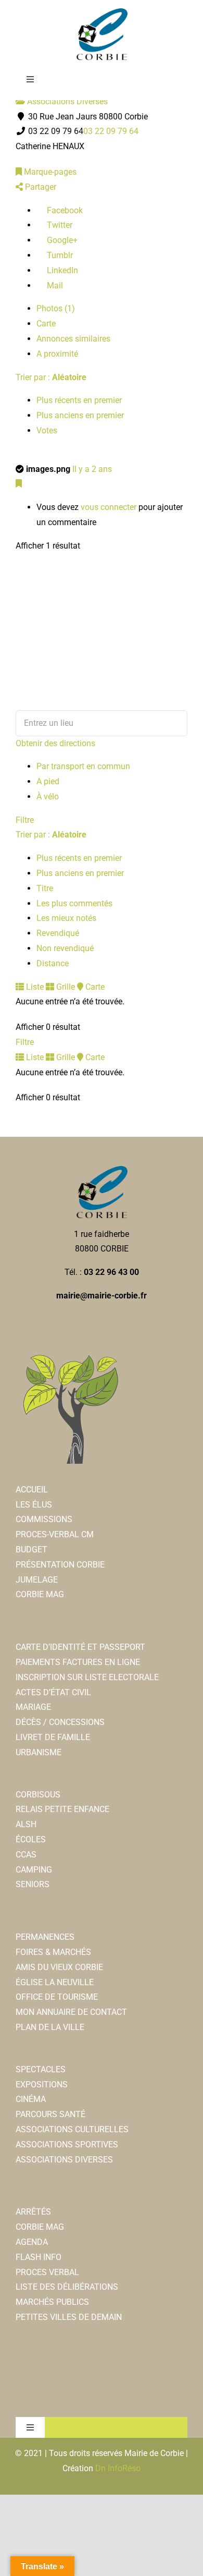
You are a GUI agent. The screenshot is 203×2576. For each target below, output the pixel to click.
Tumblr (59, 255)
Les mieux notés (66, 918)
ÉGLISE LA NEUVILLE (55, 1982)
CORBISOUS (38, 1795)
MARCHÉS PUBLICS (52, 2302)
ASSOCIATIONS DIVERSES (64, 2160)
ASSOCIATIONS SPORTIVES (67, 2144)
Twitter (59, 225)
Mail (54, 285)
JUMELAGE (37, 1580)
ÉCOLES (31, 1839)
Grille (65, 987)
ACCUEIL (32, 1490)
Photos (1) (56, 308)
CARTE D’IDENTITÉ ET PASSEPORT (80, 1647)
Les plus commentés (74, 903)
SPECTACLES (41, 2069)
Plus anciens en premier (80, 415)
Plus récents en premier (79, 400)
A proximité (57, 354)
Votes (47, 430)
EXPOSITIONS (42, 2085)
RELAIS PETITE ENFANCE (62, 1809)
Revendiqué (58, 933)
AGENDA (32, 2242)
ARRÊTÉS (33, 2212)
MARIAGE (33, 1707)
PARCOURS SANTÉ (50, 2114)
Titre (45, 888)
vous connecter (109, 507)
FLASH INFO (39, 2257)
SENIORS (33, 1884)
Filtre (25, 820)
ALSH (26, 1824)
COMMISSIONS (44, 1519)
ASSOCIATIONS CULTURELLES (72, 2129)
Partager (40, 187)
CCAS (26, 1855)
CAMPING (34, 1870)
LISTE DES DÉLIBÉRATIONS (67, 2287)
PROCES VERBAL (47, 2272)
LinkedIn (61, 270)
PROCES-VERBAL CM (55, 1534)
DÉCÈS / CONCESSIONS (60, 1722)
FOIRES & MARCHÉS (53, 1952)
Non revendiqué (65, 948)
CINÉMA (31, 2099)
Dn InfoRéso (118, 2468)
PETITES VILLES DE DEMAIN (69, 2317)
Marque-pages (49, 172)
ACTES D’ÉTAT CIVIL (53, 1692)
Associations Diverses (66, 101)
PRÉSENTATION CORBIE (60, 1565)
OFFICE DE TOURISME (57, 1997)
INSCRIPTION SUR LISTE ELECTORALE (87, 1677)
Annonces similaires (73, 339)
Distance (53, 963)
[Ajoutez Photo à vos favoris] (19, 484)
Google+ (61, 240)
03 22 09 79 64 (111, 131)
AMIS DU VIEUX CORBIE (59, 1967)
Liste (34, 987)
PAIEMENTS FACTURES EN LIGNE (78, 1662)
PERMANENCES (45, 1937)
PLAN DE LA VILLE (50, 2027)
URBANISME (39, 1752)
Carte (46, 324)
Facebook (64, 210)
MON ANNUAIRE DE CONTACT (71, 2012)
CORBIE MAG (40, 1594)
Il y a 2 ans (92, 469)
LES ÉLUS (34, 1505)
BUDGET (31, 1550)
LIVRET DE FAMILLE (53, 1737)
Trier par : (51, 377)
